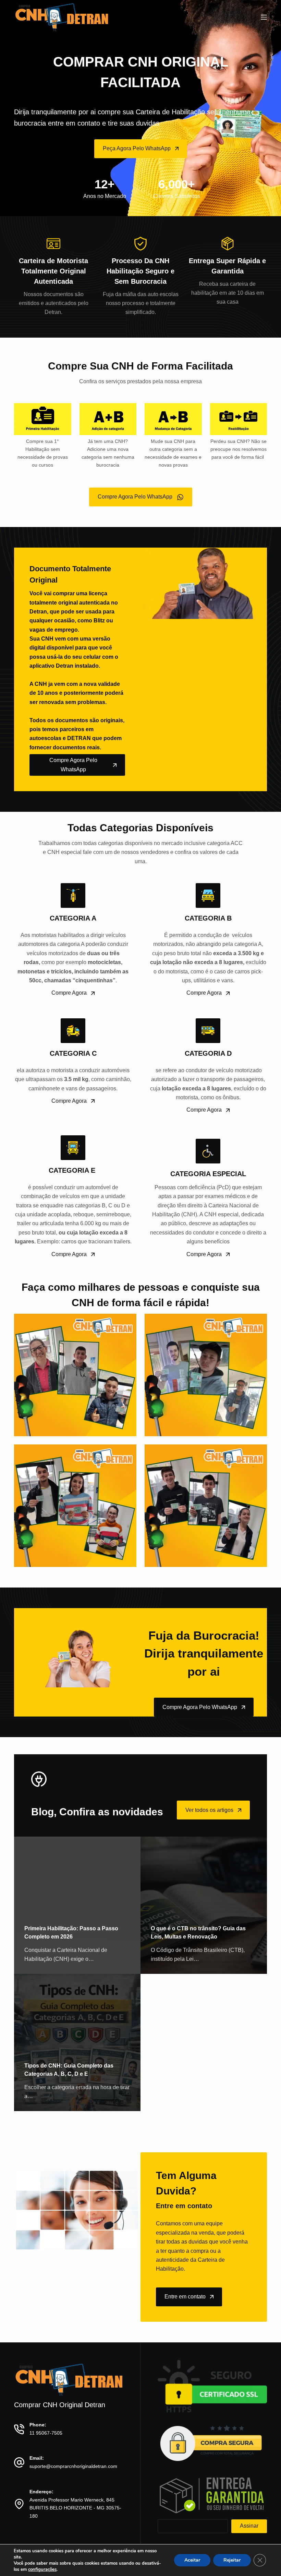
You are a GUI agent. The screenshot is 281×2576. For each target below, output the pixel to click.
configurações (42, 2569)
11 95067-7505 (46, 2433)
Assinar (249, 2526)
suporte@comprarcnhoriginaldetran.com (73, 2466)
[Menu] (264, 17)
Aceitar (192, 2560)
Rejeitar (232, 2560)
